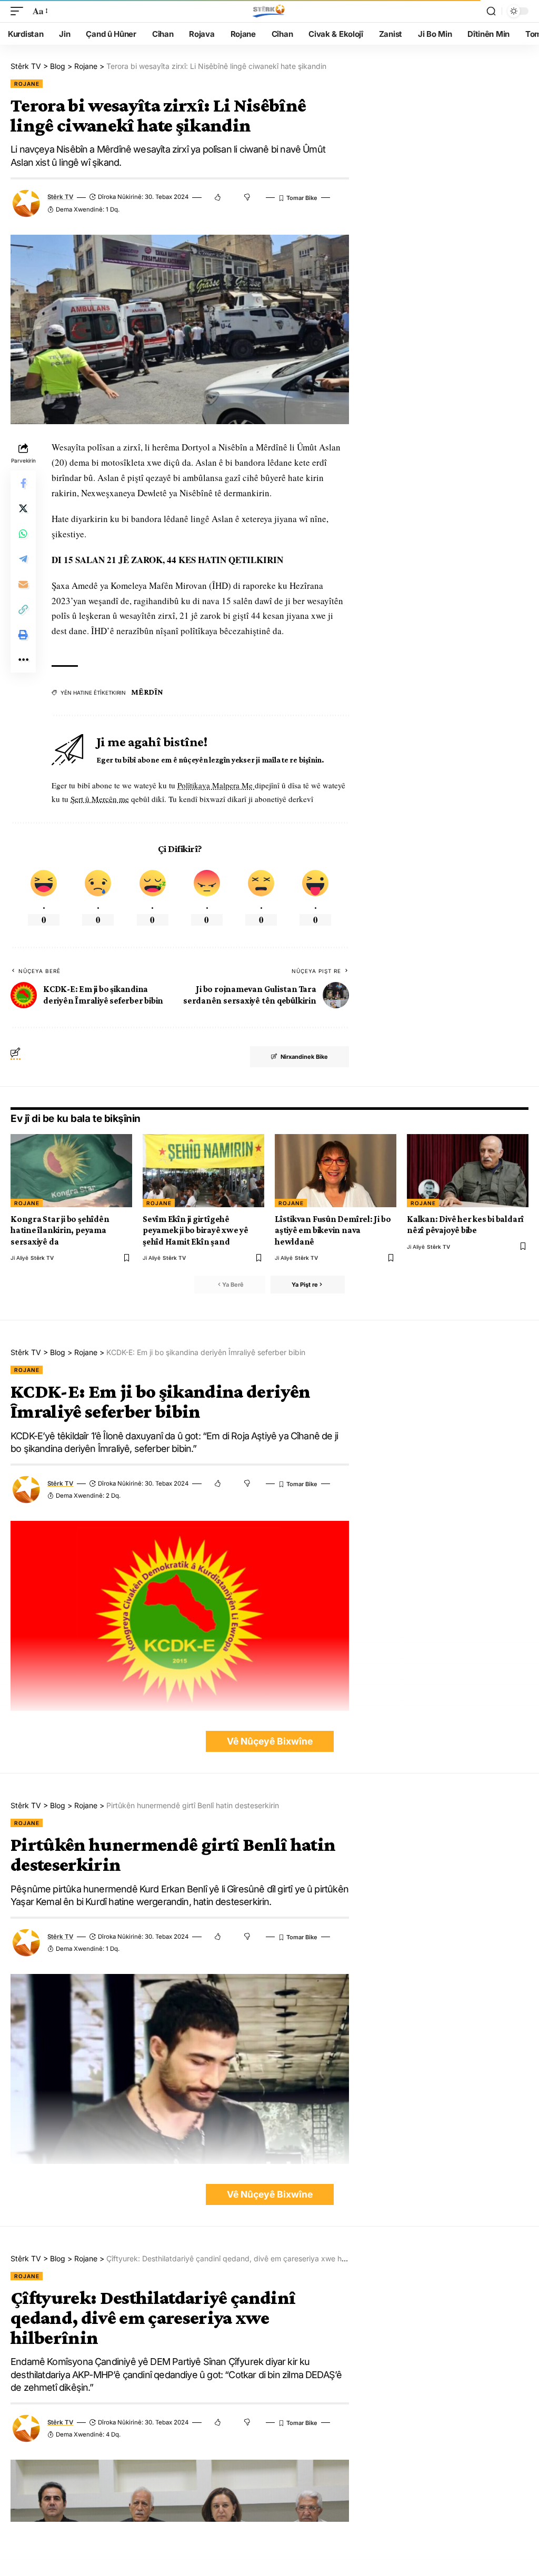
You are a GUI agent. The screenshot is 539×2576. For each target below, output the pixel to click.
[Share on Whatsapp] (23, 534)
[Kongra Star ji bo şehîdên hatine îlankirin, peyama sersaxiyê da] (71, 1171)
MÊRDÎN (147, 692)
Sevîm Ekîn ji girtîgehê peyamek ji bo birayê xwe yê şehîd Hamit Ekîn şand (196, 1230)
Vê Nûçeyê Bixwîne (270, 1741)
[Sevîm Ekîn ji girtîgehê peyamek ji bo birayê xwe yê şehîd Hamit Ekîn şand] (203, 1171)
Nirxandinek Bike (304, 1057)
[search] (491, 11)
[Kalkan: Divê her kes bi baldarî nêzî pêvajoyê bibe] (468, 1171)
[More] (23, 660)
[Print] (23, 635)
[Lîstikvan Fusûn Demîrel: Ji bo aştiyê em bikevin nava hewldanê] (336, 1171)
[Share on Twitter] (23, 508)
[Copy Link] (23, 609)
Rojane (27, 84)
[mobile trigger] (19, 11)
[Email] (23, 584)
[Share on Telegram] (23, 559)
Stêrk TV (60, 197)
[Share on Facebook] (23, 483)
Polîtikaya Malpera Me (216, 785)
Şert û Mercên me (100, 799)
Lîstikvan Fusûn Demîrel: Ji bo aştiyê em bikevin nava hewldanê (333, 1230)
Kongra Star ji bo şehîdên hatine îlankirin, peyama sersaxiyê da (60, 1230)
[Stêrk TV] (269, 11)
